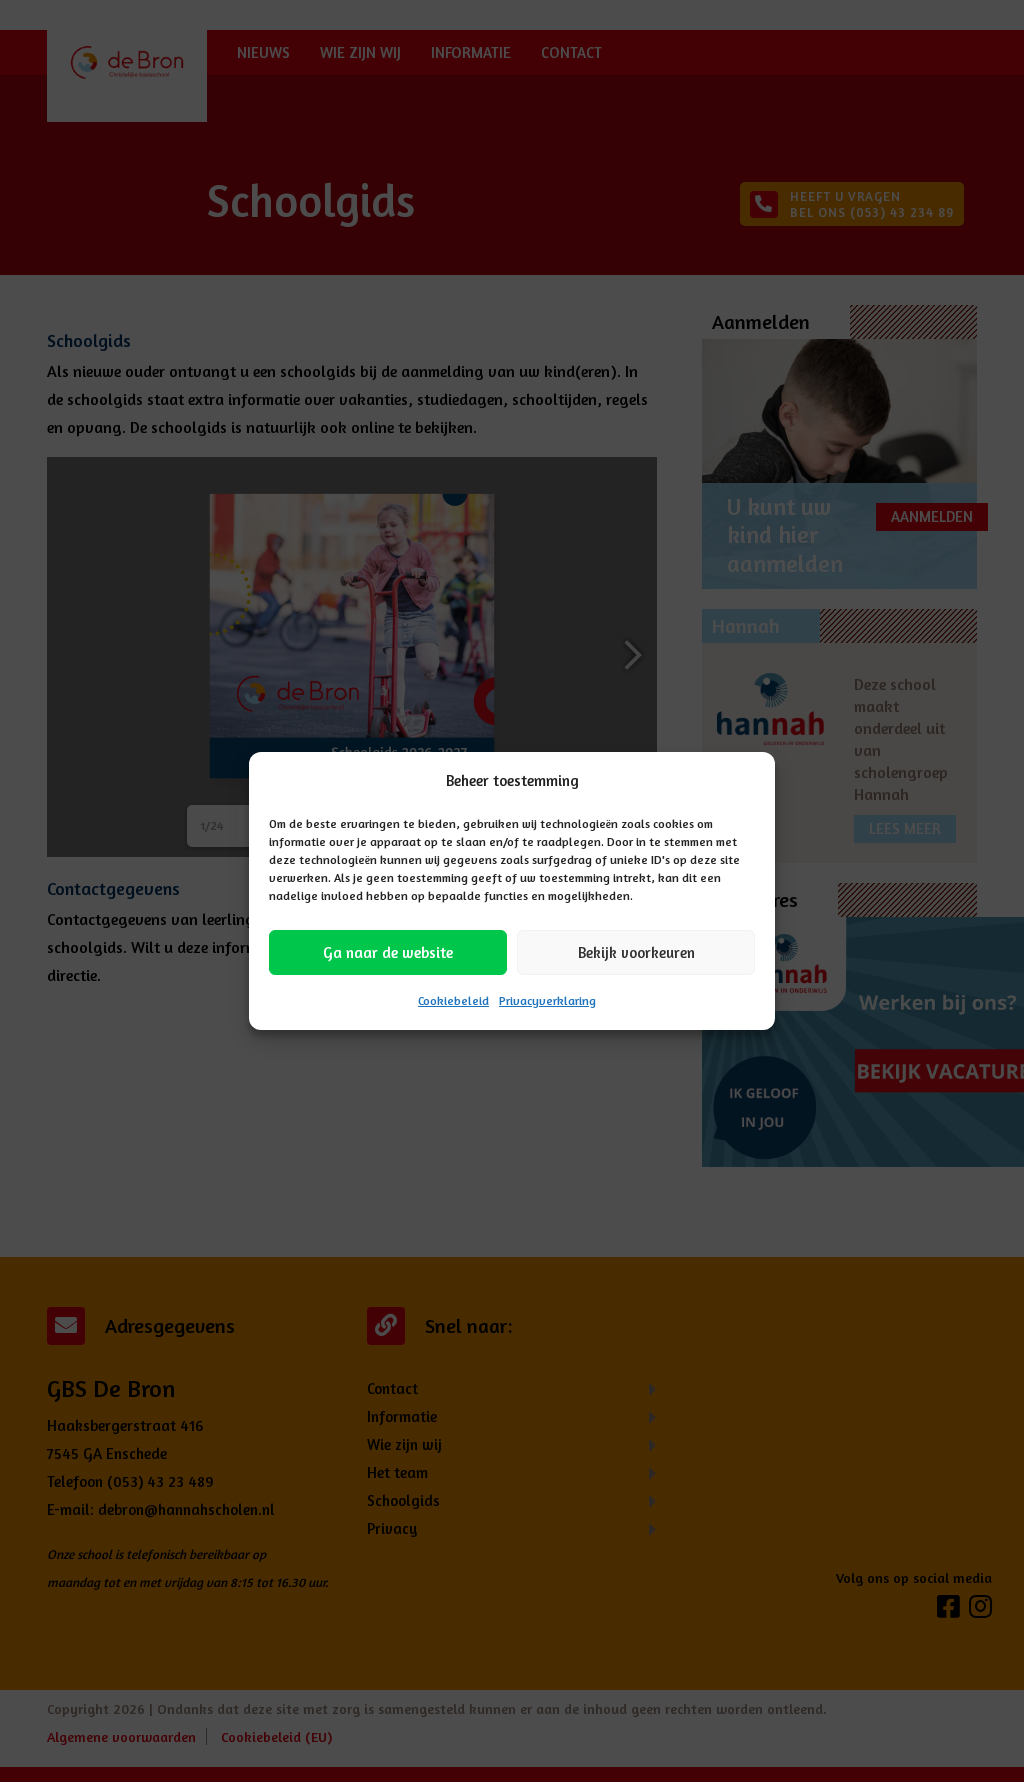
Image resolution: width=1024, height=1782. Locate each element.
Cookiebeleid (453, 1000)
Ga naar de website (388, 952)
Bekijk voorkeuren (636, 952)
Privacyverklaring (547, 1000)
